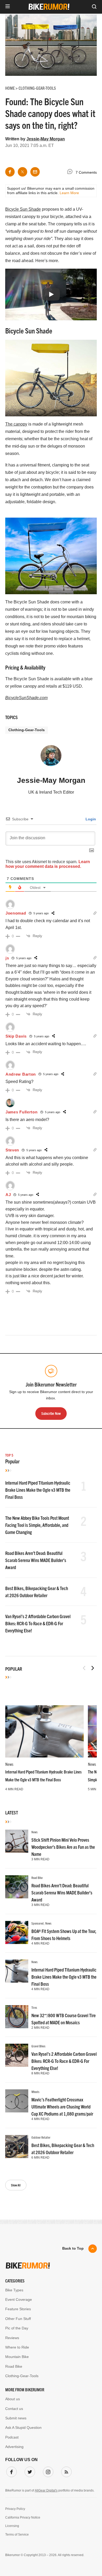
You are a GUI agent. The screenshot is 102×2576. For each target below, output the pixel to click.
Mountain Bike (17, 2357)
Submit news (16, 2418)
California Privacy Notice (23, 2517)
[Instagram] (47, 2471)
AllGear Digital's (46, 2490)
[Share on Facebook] (10, 172)
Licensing (12, 2526)
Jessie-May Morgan (46, 139)
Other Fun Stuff (18, 2319)
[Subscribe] (65, 2471)
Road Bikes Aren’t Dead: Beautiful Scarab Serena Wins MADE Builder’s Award (36, 1560)
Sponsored (38, 1923)
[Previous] (84, 1668)
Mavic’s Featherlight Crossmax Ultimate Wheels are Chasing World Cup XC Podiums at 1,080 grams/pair (62, 2107)
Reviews (12, 2338)
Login (90, 819)
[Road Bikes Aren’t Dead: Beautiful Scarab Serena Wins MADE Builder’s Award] (17, 1887)
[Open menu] (8, 7)
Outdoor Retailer (41, 2137)
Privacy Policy (15, 2509)
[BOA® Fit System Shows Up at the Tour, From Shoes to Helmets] (17, 1932)
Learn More (69, 193)
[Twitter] (29, 2471)
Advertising (14, 2447)
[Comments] (71, 172)
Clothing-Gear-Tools (27, 730)
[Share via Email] (35, 172)
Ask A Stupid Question (23, 2428)
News (9, 1764)
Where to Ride (17, 2347)
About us (13, 2399)
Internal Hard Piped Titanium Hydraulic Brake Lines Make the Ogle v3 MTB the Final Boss (38, 1490)
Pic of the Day (17, 2328)
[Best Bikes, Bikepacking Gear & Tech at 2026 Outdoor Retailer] (17, 2147)
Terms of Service (17, 2535)
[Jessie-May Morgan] (51, 758)
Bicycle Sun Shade (23, 209)
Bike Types (14, 2290)
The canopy (16, 424)
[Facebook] (10, 2471)
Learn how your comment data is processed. (48, 864)
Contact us (14, 2409)
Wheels (35, 2092)
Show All (16, 2185)
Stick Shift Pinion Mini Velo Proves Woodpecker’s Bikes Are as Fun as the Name (63, 1847)
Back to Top (73, 2248)
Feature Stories (18, 2309)
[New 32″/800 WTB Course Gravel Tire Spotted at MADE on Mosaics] (17, 2017)
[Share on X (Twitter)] (22, 172)
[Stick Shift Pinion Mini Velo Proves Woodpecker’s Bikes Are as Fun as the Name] (17, 1841)
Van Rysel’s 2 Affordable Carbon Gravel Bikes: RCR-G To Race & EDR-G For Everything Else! (38, 1623)
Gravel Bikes (38, 2046)
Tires (34, 2007)
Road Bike (37, 1877)
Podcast (12, 2437)
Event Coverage (19, 2299)
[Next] (93, 1668)
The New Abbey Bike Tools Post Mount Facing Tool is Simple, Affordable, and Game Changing (37, 1525)
